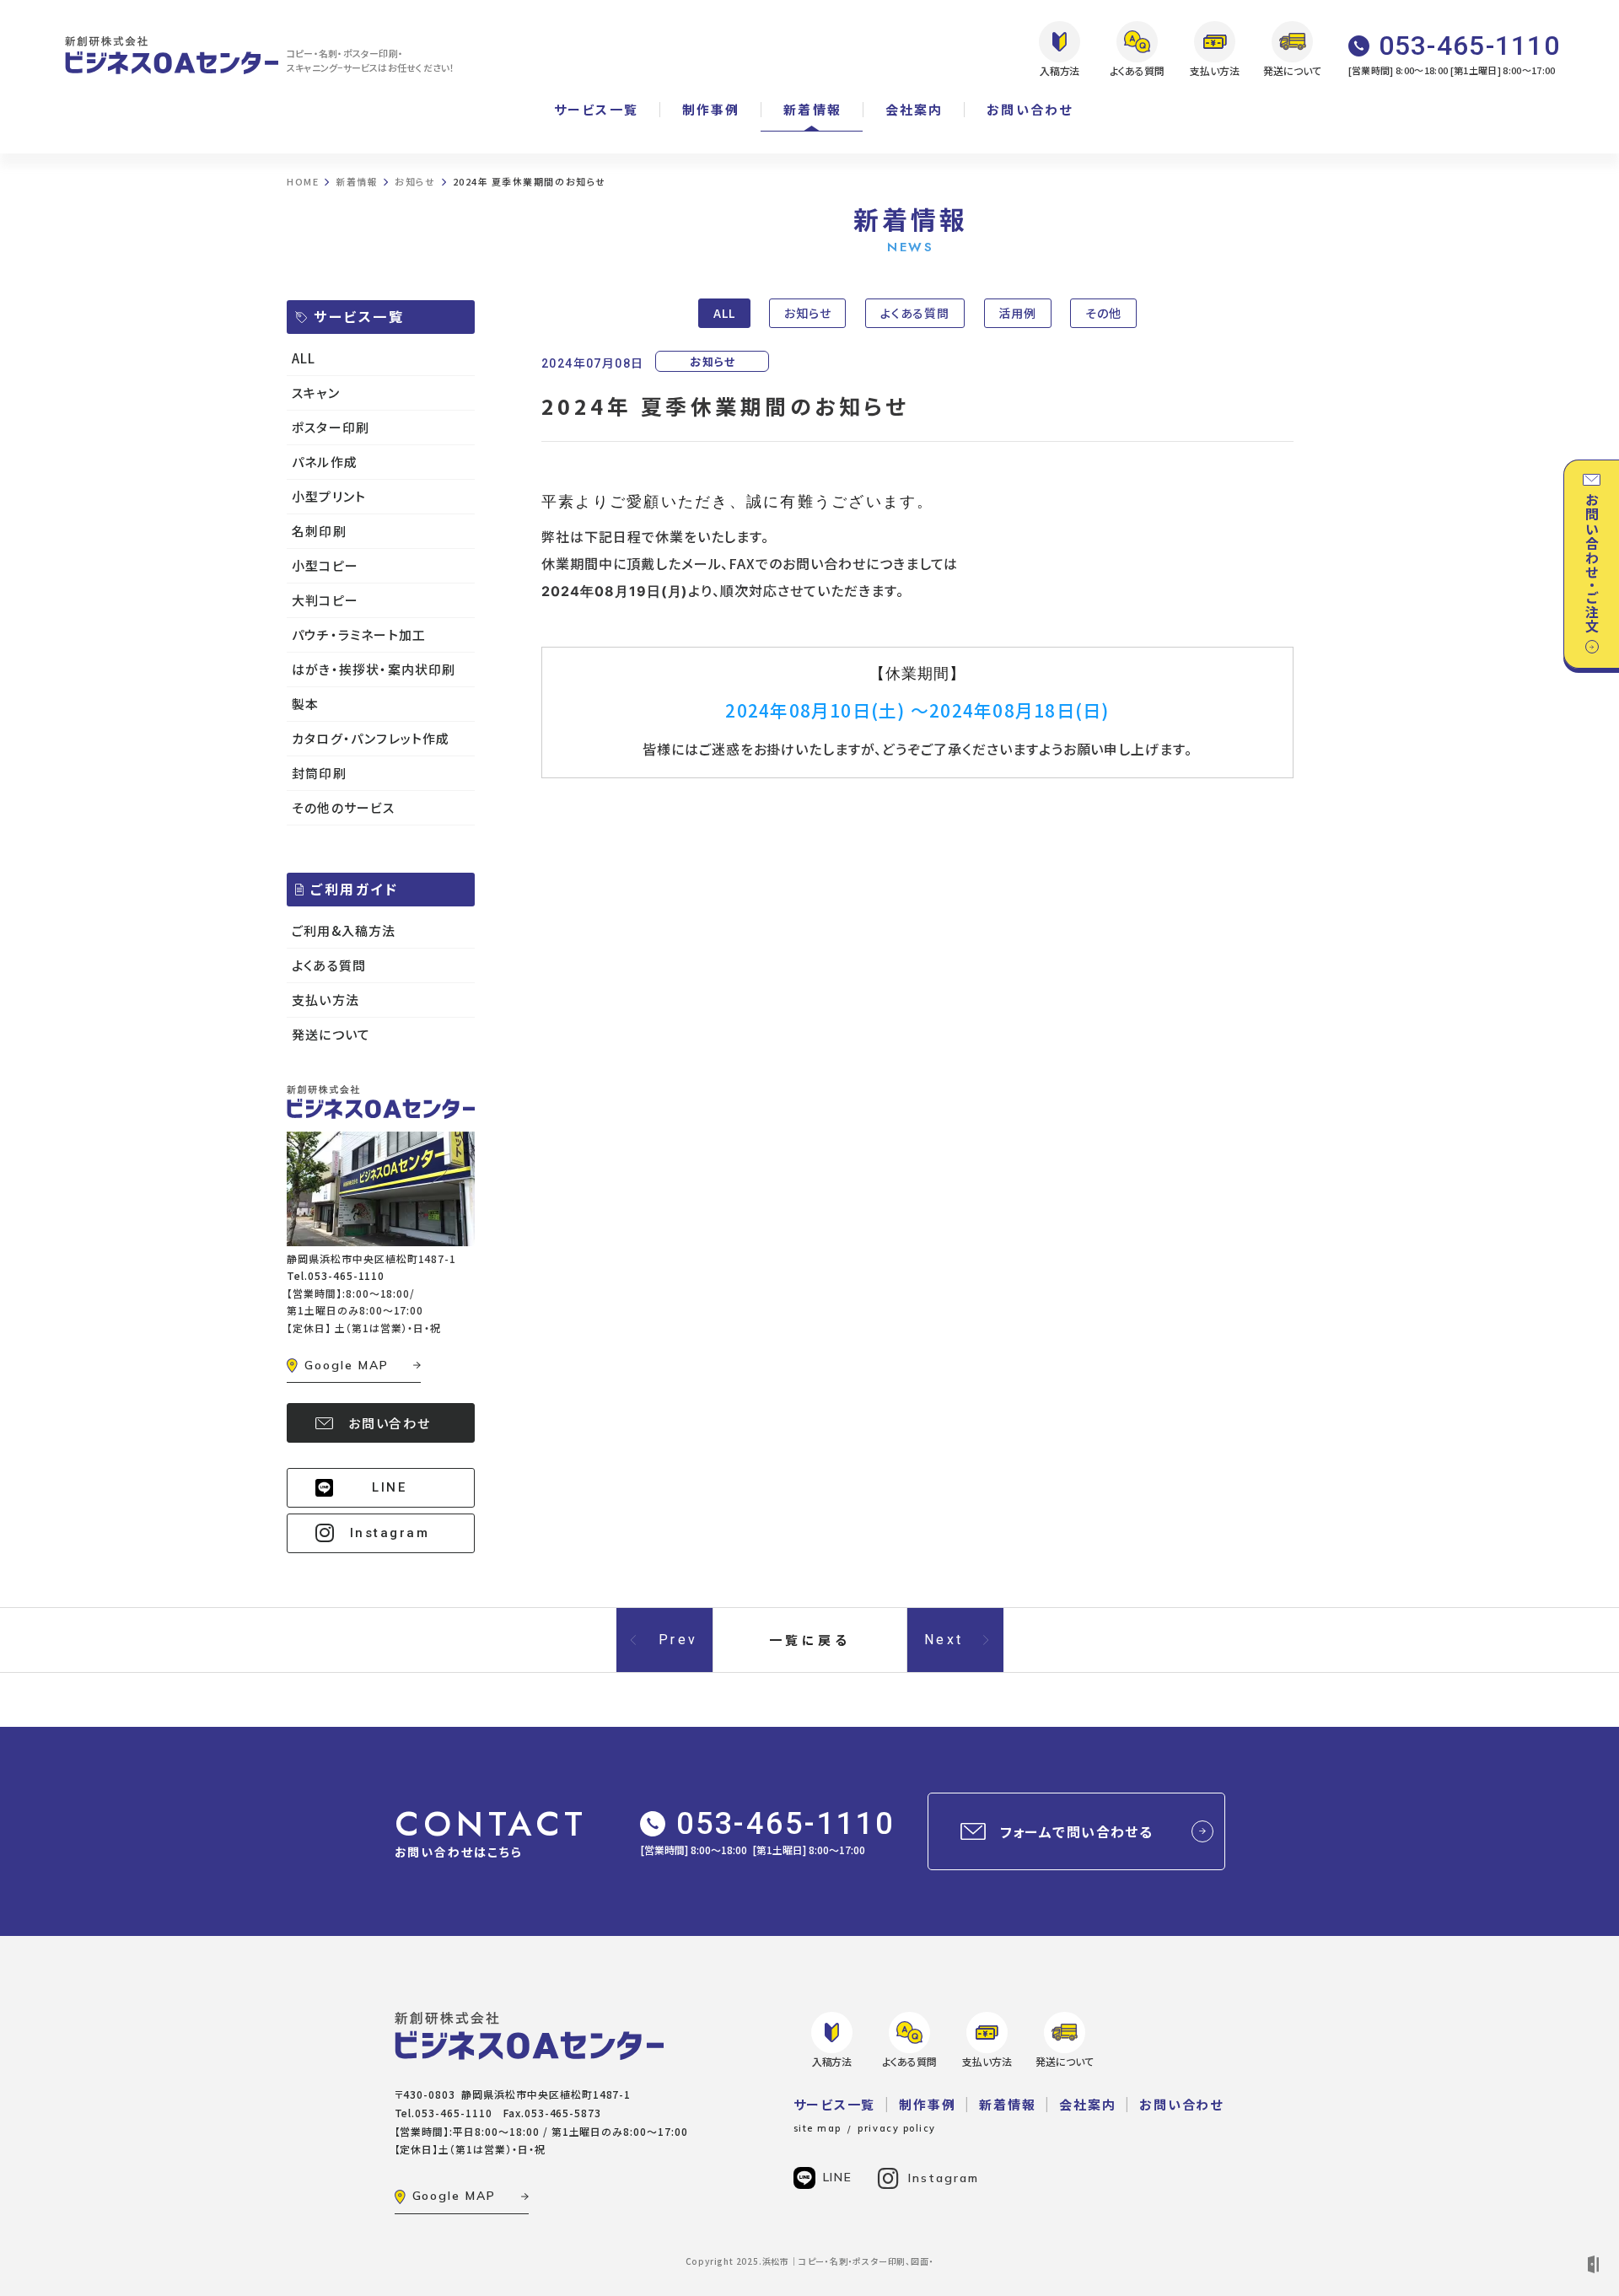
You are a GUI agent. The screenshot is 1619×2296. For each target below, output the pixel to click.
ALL (724, 313)
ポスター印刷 (331, 427)
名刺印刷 (319, 531)
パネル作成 (325, 462)
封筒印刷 (319, 773)
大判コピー (325, 600)
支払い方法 (325, 1000)
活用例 (1017, 313)
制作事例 (711, 109)
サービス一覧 (596, 109)
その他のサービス (344, 807)
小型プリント (329, 496)
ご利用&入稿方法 (344, 930)
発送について (331, 1034)
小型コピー (325, 565)
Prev (678, 1640)
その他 (1103, 313)
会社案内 (914, 109)
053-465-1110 (785, 1824)
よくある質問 (915, 313)
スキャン (316, 393)
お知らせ (808, 313)
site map (818, 2128)
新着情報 (812, 109)
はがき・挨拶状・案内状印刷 (374, 669)
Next (944, 1640)
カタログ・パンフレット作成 (371, 738)
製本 (305, 704)
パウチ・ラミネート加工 (359, 634)
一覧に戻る (810, 1640)
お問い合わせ (1030, 109)
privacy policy (897, 2128)
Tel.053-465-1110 (336, 1275)
